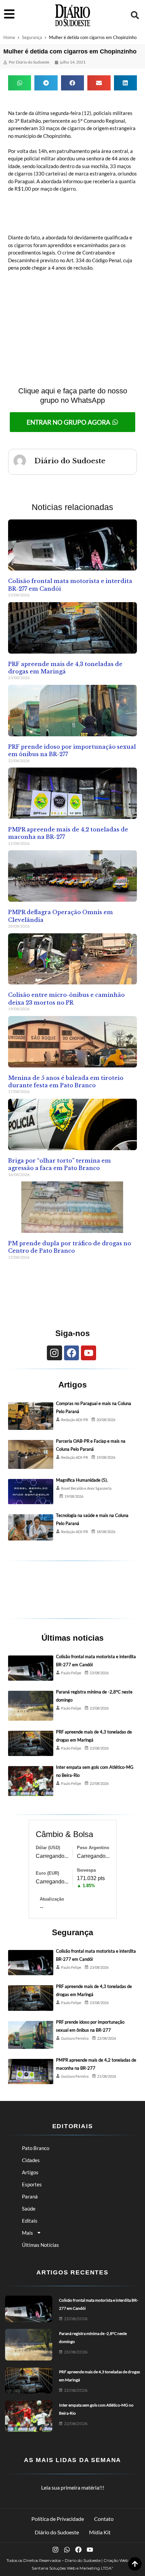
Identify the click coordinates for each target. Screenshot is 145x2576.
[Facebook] (72, 1353)
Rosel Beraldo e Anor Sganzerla (86, 1488)
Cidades (31, 2160)
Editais (30, 2221)
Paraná (30, 2196)
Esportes (32, 2184)
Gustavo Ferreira (75, 2038)
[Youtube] (89, 1353)
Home (9, 37)
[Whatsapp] (67, 2550)
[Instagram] (54, 1353)
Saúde (29, 2209)
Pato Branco (36, 2148)
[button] (135, 15)
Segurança (32, 37)
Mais (27, 2233)
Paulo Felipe (71, 1673)
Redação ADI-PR (75, 1420)
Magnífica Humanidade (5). (82, 1480)
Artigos (30, 2172)
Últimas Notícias (40, 2245)
